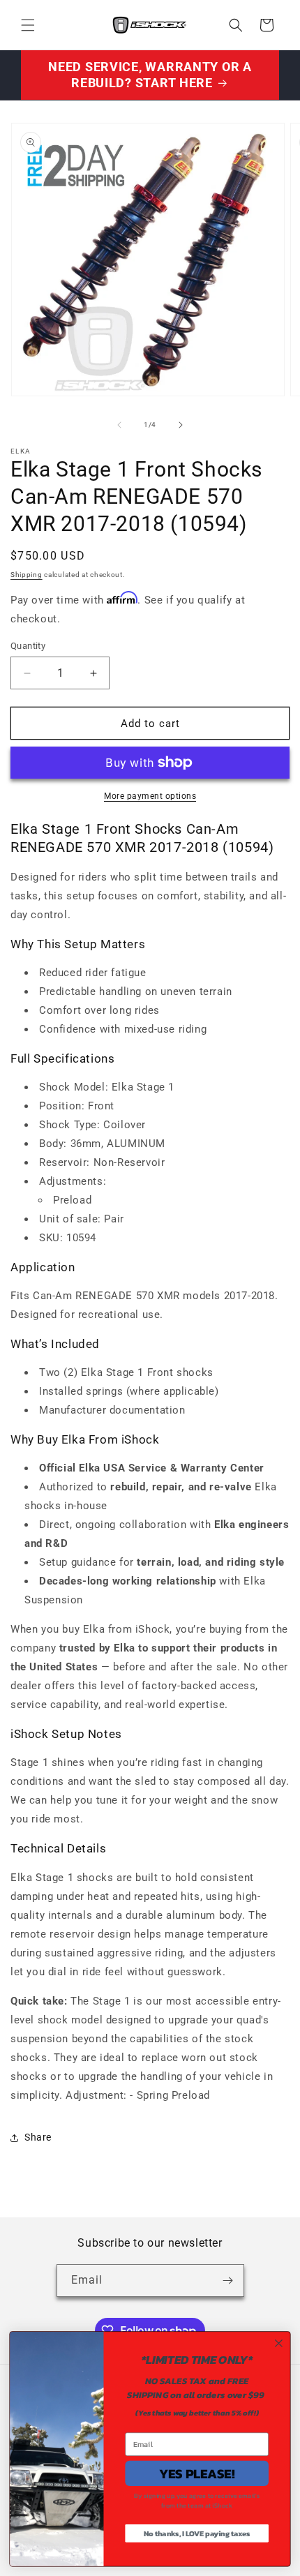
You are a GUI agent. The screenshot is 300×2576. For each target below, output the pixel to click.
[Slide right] (181, 425)
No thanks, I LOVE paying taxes (197, 2533)
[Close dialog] (279, 2344)
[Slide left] (119, 425)
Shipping (27, 575)
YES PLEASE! (197, 2473)
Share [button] (38, 2137)
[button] (28, 25)
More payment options (150, 796)
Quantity (28, 646)
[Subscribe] (228, 2281)
